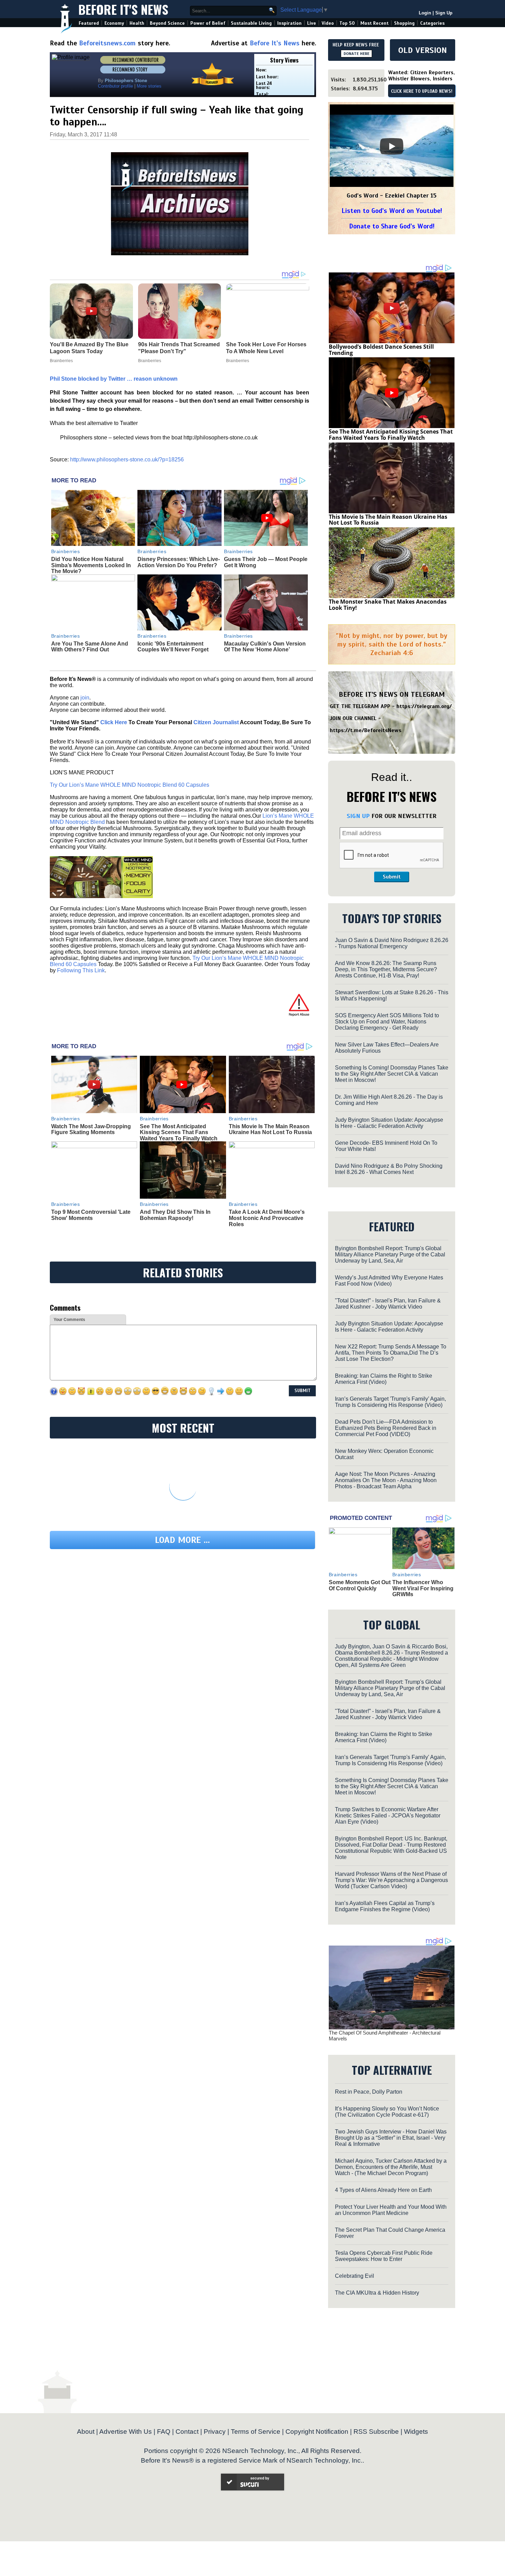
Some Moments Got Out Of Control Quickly (360, 1585)
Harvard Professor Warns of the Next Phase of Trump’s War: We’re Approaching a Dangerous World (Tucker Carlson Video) (391, 1880)
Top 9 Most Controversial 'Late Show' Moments (91, 1215)
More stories (149, 86)
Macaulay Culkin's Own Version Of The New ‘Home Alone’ (265, 647)
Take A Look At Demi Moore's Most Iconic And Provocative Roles (267, 1218)
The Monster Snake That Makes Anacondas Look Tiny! (388, 605)
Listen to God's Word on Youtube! (392, 211)
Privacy (215, 2432)
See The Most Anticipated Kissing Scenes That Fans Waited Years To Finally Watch (179, 1132)
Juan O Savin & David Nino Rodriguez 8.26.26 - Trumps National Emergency (392, 943)
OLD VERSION (423, 50)
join (85, 698)
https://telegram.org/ (424, 706)
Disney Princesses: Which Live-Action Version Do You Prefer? (179, 562)
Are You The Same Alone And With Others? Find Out (90, 647)
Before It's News (123, 9)
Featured (89, 23)
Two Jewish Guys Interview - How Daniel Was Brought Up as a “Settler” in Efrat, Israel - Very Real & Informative (391, 2138)
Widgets (416, 2432)
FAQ (164, 2432)
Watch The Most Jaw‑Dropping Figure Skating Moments (91, 1129)
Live (312, 23)
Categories (432, 23)
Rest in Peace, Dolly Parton (369, 2092)
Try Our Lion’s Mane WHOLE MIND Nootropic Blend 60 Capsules (130, 785)
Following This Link (81, 970)
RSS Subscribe (376, 2432)
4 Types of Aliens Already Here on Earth (383, 2190)
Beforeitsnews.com (107, 43)
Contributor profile (115, 86)
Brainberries (66, 551)
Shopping (404, 23)
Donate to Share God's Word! (392, 226)
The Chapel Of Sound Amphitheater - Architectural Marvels (385, 2036)
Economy (114, 23)
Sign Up (444, 13)
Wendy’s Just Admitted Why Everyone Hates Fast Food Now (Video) (389, 1281)
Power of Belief (208, 23)
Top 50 (347, 23)
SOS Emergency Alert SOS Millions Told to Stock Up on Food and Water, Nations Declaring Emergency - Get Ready (387, 1022)
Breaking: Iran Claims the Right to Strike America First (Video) (384, 1379)
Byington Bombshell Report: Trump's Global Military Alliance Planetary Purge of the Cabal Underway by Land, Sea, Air (390, 1255)
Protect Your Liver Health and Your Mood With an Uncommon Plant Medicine (391, 2210)
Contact (187, 2432)
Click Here (114, 722)
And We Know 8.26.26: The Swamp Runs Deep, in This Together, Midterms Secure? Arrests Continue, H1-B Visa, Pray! (386, 969)
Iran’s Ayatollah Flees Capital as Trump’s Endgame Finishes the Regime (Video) (385, 1906)
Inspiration (289, 23)
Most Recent (374, 23)
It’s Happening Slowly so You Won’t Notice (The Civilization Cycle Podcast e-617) (387, 2112)
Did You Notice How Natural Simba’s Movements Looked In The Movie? (91, 565)
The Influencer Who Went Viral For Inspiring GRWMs (423, 1588)
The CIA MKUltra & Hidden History (377, 2293)
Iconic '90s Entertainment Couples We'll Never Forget (173, 647)
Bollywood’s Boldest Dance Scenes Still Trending (381, 350)
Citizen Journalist (216, 722)
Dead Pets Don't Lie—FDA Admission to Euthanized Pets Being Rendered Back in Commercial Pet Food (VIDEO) (386, 1428)
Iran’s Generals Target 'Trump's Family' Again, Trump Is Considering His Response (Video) (390, 1402)
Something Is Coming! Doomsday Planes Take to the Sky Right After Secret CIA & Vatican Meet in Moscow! (392, 1074)
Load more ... (182, 1540)
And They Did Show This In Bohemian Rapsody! (175, 1215)
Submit (392, 877)
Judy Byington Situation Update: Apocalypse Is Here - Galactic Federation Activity (389, 1123)
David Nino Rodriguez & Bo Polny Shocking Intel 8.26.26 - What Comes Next (389, 1169)
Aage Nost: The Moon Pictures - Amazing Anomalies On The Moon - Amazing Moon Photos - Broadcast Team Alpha (386, 1480)
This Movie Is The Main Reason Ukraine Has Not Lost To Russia (270, 1129)
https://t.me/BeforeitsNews (366, 730)
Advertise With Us (126, 2432)
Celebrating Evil (355, 2276)
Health (137, 23)
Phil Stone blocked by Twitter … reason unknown (114, 379)
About (86, 2432)
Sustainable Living (251, 23)
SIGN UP (358, 816)
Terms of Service (256, 2432)
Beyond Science (167, 23)
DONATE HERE (356, 54)
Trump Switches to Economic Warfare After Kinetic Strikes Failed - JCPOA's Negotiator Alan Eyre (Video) (388, 1816)
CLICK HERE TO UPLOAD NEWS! (422, 91)
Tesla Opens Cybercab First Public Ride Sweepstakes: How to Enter (384, 2256)
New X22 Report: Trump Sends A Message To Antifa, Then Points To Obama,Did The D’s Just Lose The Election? (391, 1353)
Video (328, 23)
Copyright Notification (317, 2432)
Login (425, 13)
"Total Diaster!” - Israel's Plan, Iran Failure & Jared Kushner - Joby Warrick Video (388, 1304)
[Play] (392, 146)
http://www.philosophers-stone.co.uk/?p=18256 (127, 460)
